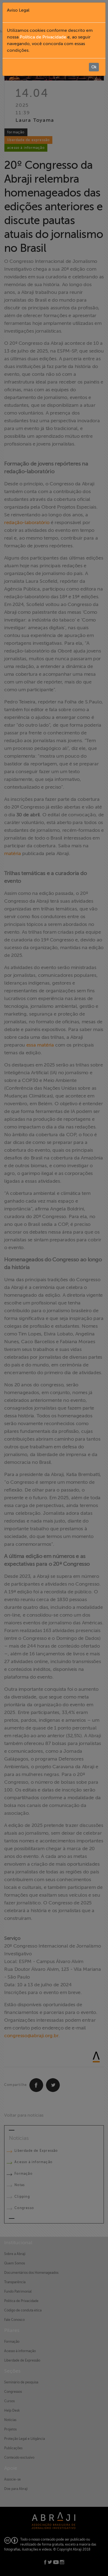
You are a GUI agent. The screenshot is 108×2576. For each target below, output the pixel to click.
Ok (94, 67)
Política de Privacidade (43, 37)
